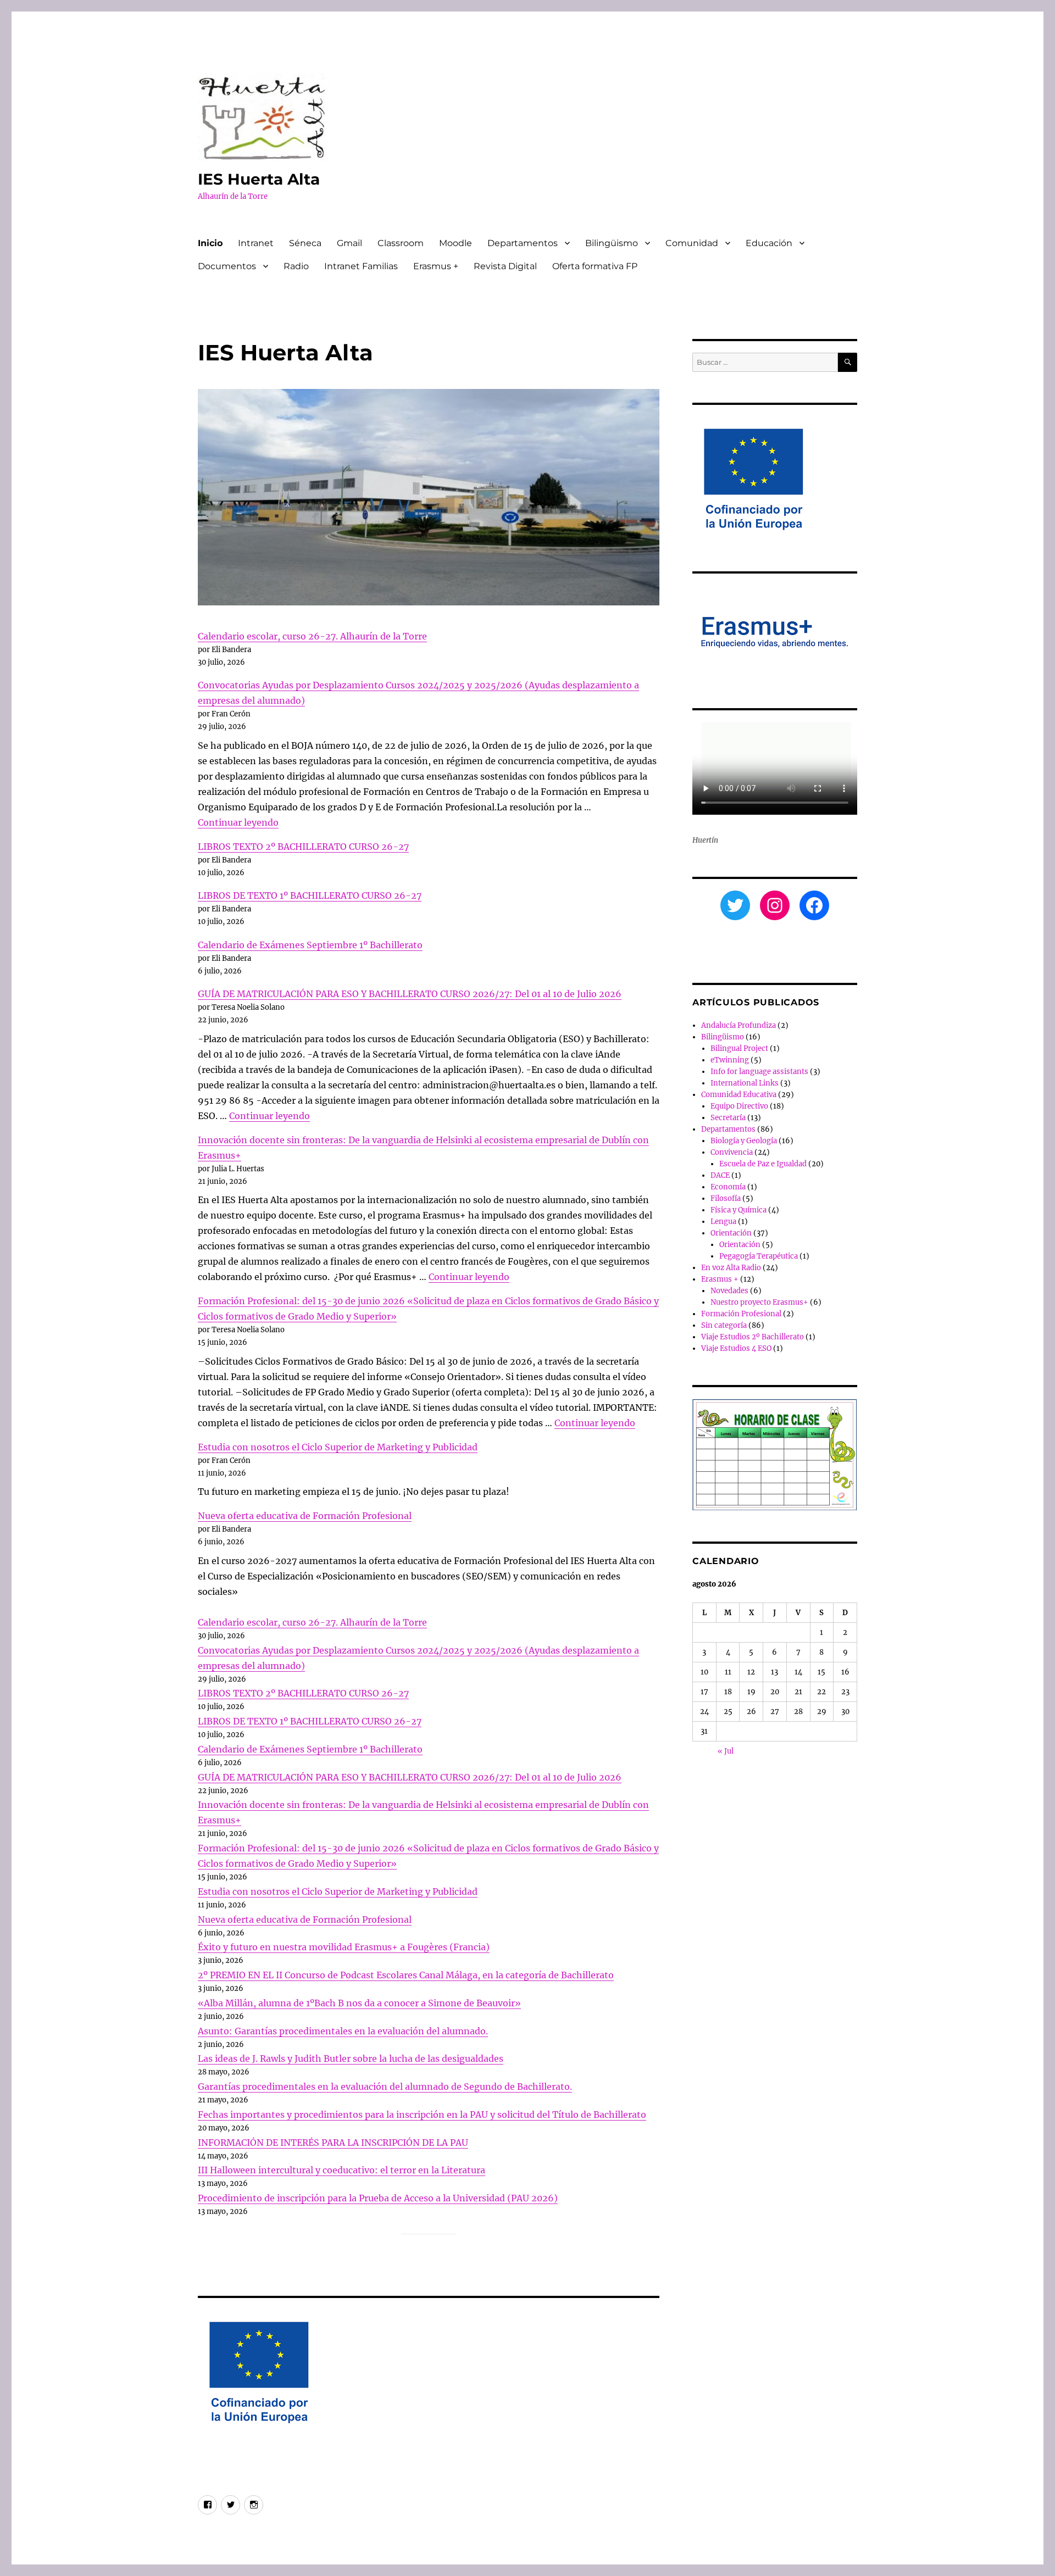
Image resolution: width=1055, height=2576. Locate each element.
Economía (728, 1187)
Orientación (731, 1233)
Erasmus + (436, 266)
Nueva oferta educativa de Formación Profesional (305, 1516)
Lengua (723, 1222)
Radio (296, 266)
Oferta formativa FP (595, 266)
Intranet (256, 243)
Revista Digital (505, 266)
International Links (745, 1083)
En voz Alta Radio (731, 1268)
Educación (769, 243)
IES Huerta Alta (259, 179)
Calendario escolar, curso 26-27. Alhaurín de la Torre (312, 636)
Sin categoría (724, 1325)
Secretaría (728, 1118)
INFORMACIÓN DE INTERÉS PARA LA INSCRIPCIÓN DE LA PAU (333, 2143)
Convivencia (732, 1152)
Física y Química (738, 1210)
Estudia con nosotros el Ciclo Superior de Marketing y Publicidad (338, 1447)
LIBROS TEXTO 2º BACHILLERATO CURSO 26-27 (303, 847)
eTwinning (730, 1060)
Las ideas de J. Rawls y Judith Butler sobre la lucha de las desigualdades (351, 2058)
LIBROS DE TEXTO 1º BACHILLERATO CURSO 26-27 (310, 895)
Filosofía (726, 1198)
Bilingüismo (612, 243)
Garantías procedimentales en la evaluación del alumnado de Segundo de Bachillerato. (385, 2087)
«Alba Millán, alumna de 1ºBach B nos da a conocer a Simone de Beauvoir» (359, 2003)
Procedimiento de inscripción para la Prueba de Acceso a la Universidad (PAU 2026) (378, 2198)
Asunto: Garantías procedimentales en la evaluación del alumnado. (343, 2031)
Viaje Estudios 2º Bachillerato (753, 1337)
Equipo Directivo (739, 1106)
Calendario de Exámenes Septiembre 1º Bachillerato (310, 945)
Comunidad (692, 243)
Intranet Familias (361, 266)
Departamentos (523, 243)
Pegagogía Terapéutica (759, 1256)
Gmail (349, 243)
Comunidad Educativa (739, 1095)
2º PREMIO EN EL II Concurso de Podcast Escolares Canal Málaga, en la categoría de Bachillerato (406, 1975)
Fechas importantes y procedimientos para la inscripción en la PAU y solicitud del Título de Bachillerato (422, 2115)
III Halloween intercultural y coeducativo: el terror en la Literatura (342, 2170)
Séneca (305, 243)
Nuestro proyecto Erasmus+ (759, 1302)
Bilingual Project (739, 1048)
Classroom (401, 243)
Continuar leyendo (238, 822)
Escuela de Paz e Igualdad (763, 1164)
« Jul (726, 1751)
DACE (720, 1175)
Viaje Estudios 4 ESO (736, 1348)
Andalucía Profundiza (738, 1025)
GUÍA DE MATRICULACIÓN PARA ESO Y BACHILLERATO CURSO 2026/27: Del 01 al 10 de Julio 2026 (410, 994)
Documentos (227, 266)
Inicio (210, 243)
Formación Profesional (741, 1314)
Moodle (456, 243)
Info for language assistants (759, 1072)
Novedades (729, 1291)
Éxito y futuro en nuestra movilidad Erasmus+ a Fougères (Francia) (344, 1947)
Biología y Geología (744, 1141)
